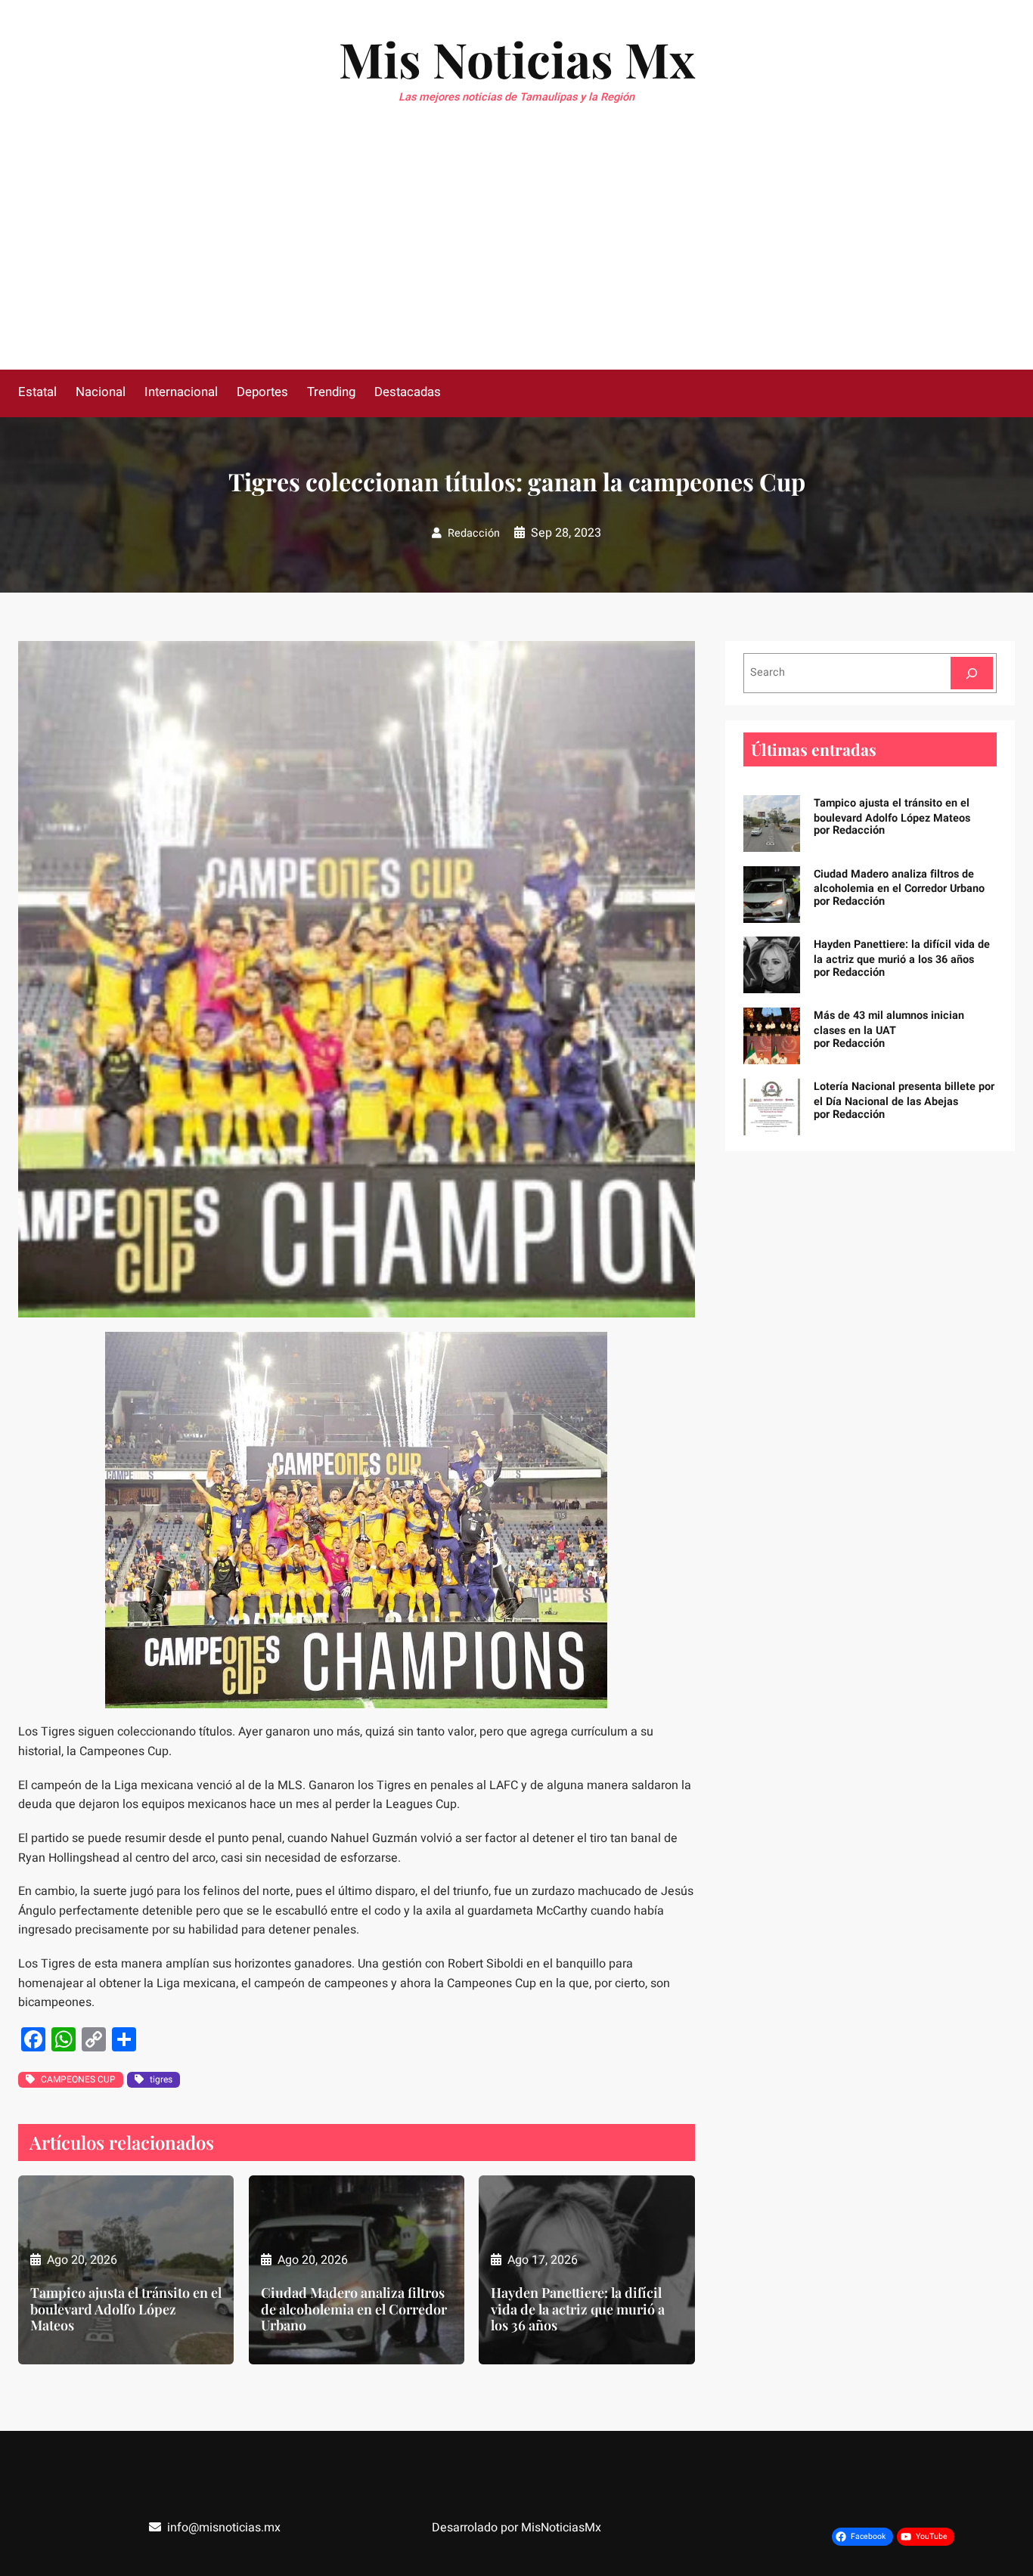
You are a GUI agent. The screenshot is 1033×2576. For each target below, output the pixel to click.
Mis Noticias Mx (517, 59)
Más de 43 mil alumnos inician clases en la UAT (889, 1023)
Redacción (474, 533)
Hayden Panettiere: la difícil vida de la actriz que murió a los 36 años (578, 2310)
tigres (161, 2079)
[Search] (972, 673)
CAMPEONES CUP (78, 2079)
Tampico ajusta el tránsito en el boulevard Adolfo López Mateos (126, 2310)
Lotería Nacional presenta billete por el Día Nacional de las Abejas (904, 1094)
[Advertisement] (516, 256)
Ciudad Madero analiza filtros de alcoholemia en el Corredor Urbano (354, 2310)
